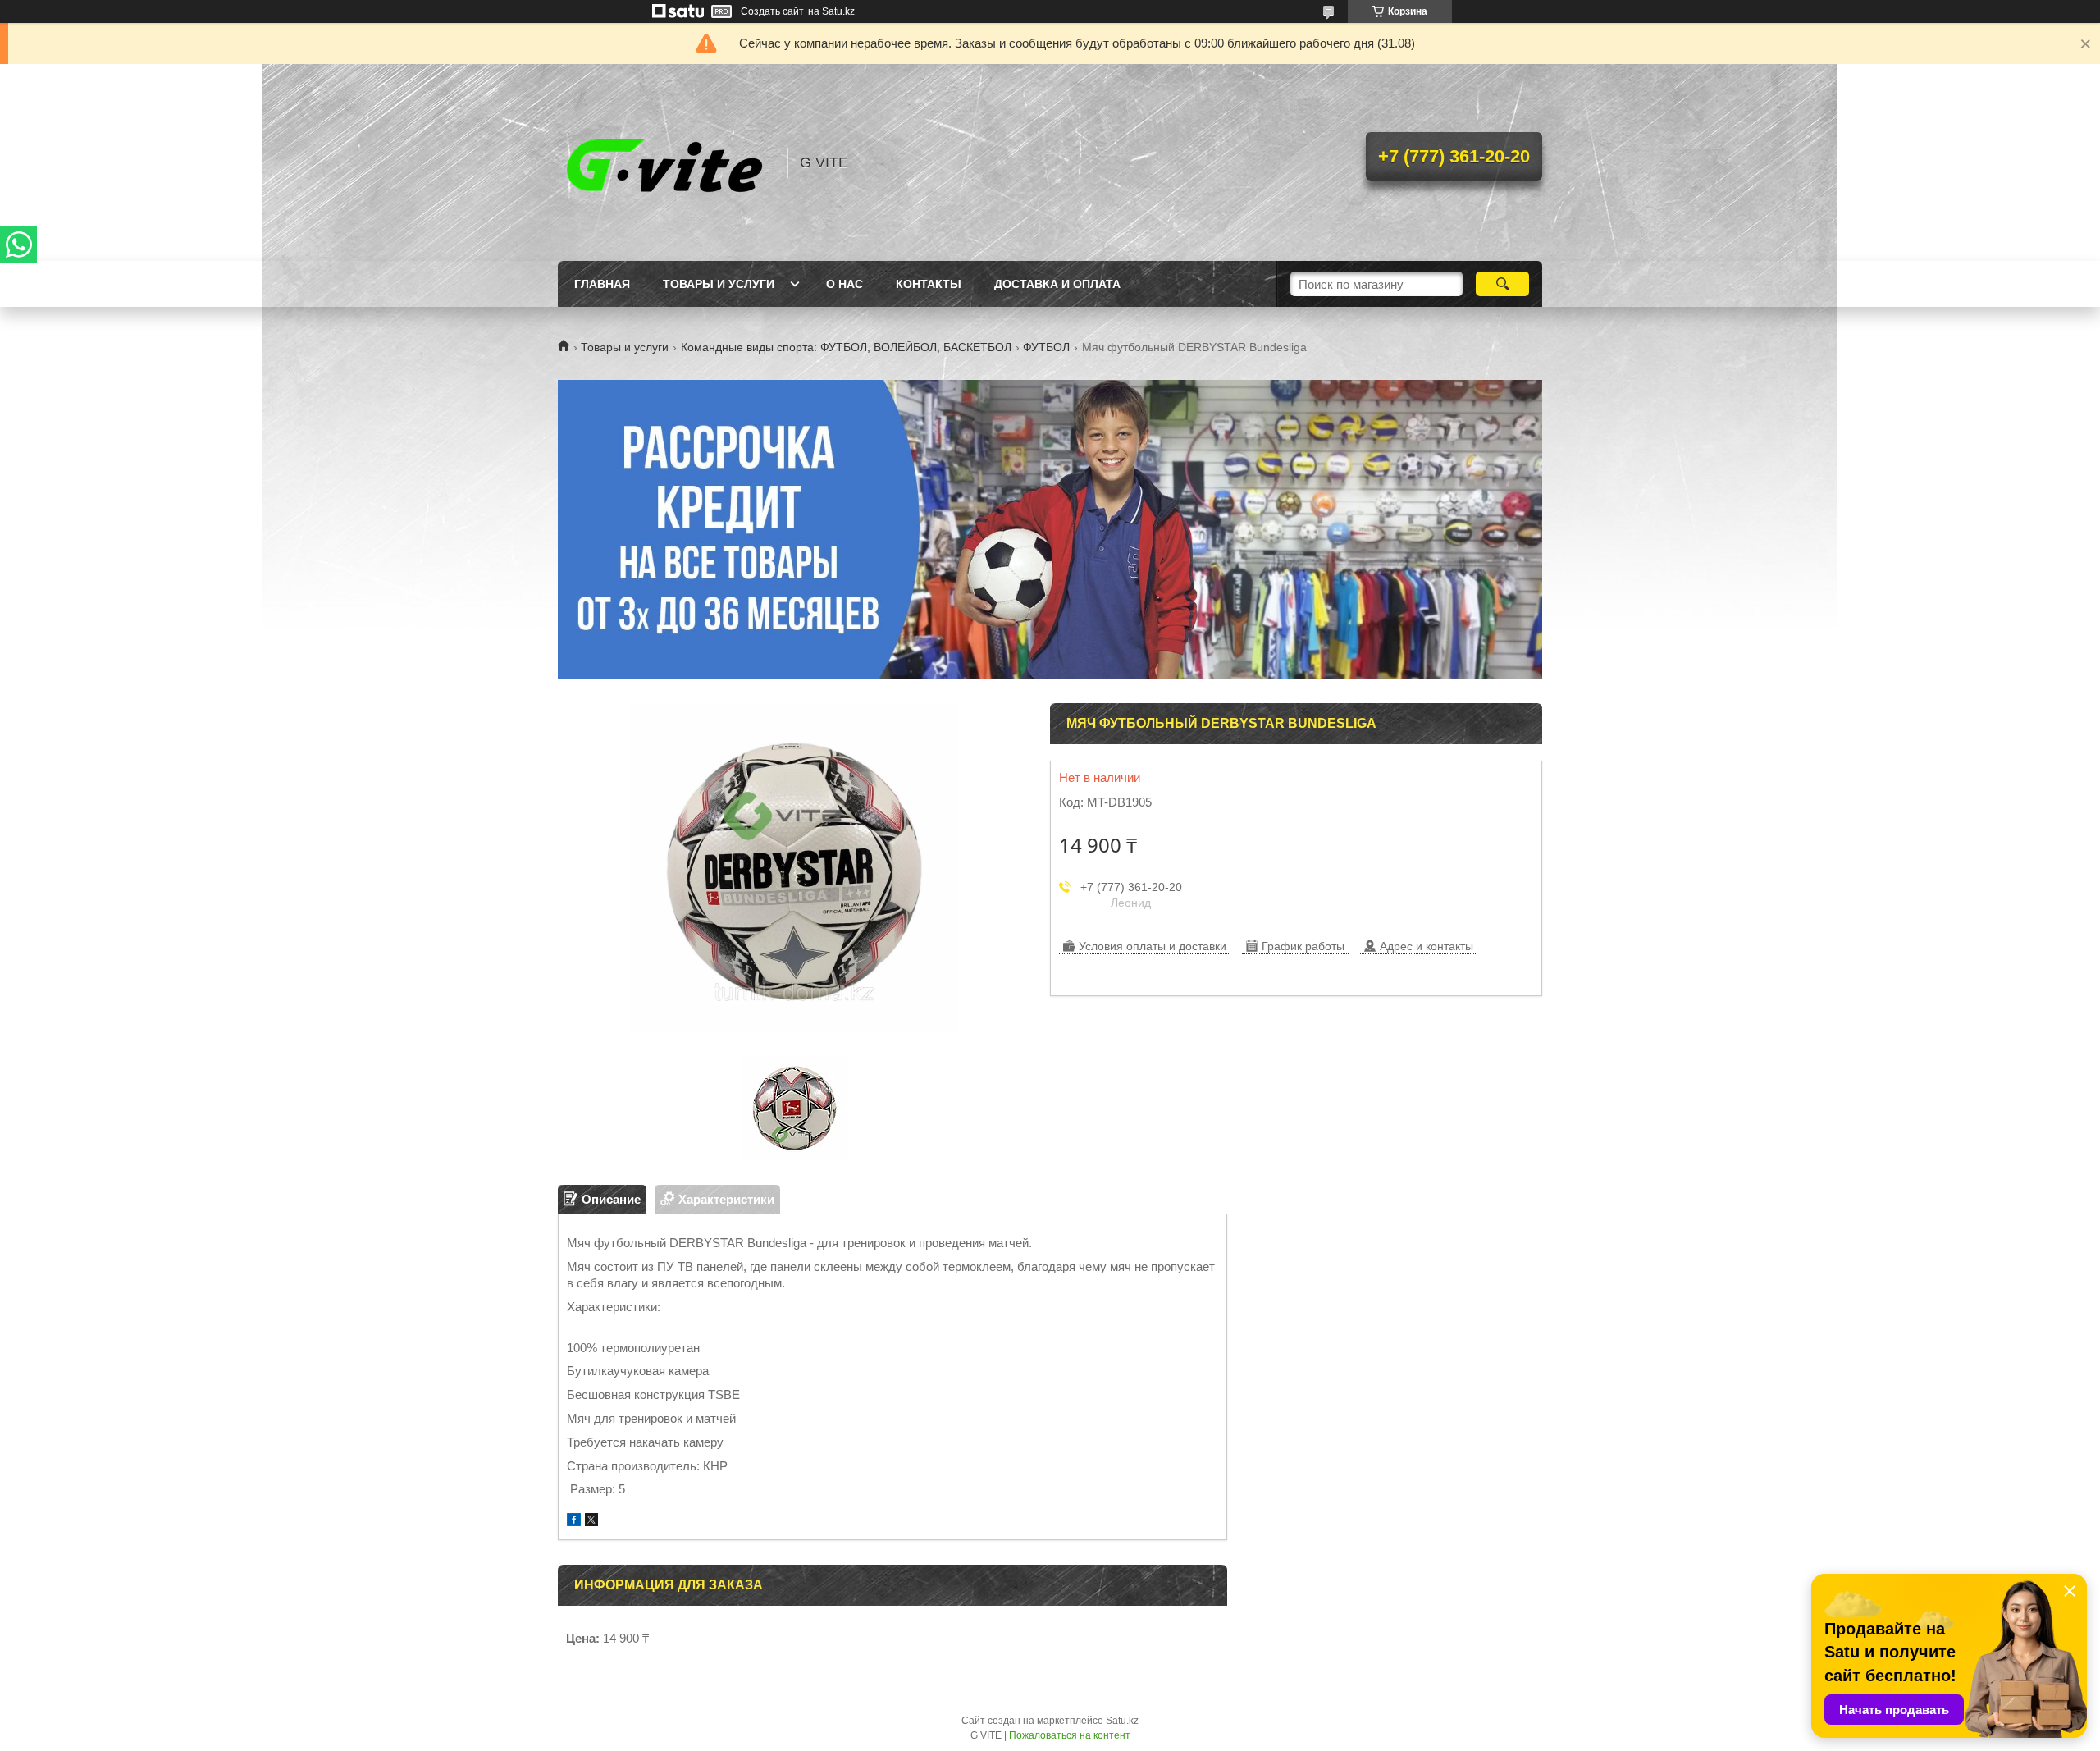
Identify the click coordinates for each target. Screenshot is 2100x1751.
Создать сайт (772, 11)
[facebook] (574, 1522)
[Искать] (1502, 284)
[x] (591, 1522)
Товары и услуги (719, 284)
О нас (845, 284)
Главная (602, 284)
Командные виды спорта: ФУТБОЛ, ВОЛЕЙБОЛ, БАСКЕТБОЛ (846, 347)
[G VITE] (664, 162)
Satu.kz (1122, 1721)
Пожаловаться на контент (1070, 1735)
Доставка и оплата (1057, 284)
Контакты (929, 284)
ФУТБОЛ (1046, 347)
